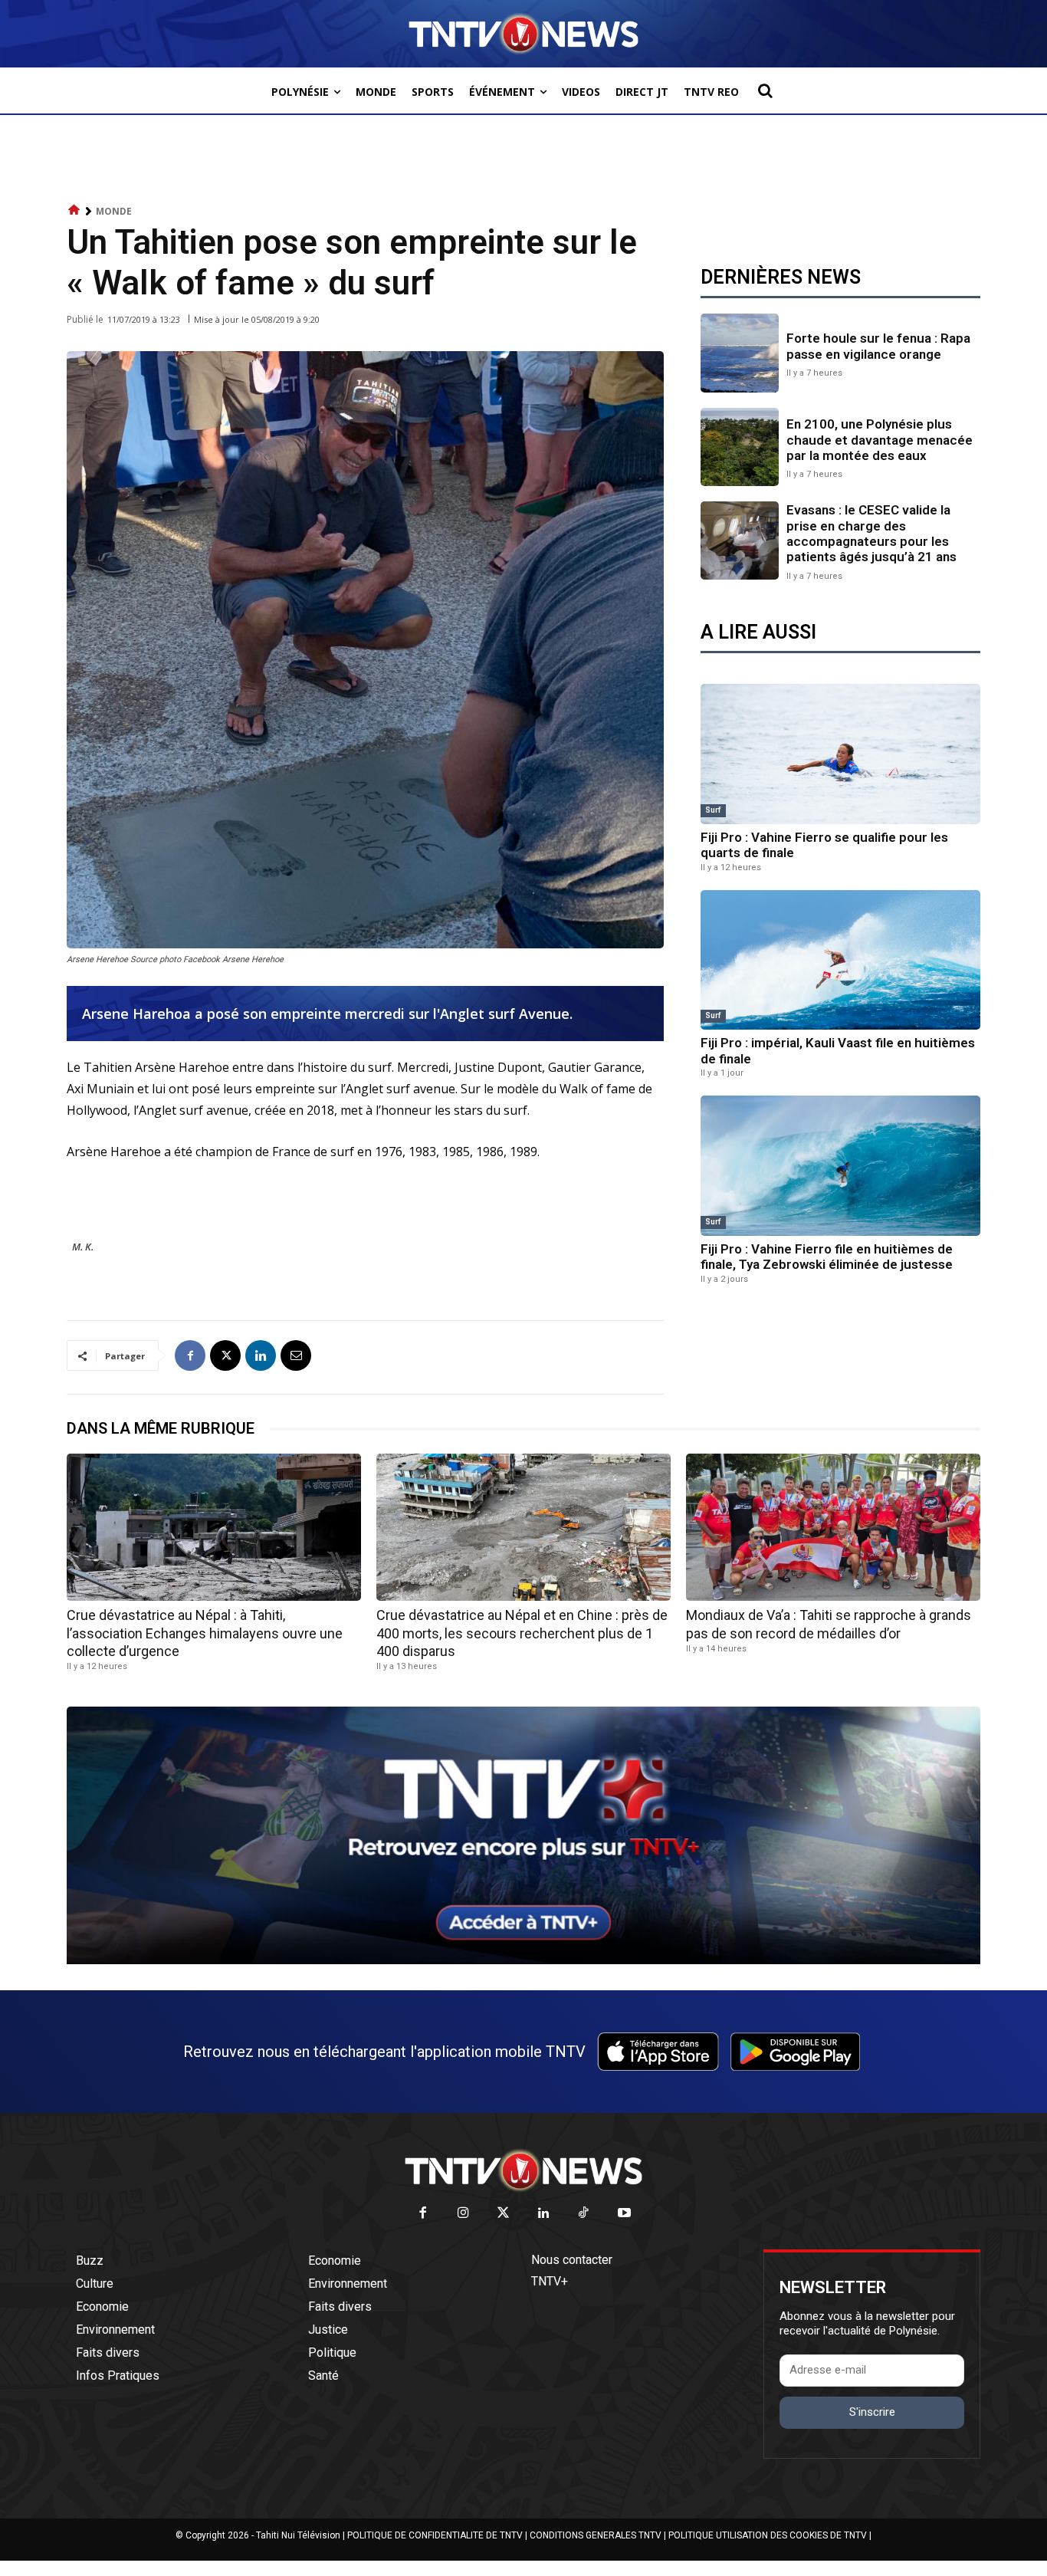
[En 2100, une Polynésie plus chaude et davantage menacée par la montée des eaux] (740, 447)
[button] (765, 90)
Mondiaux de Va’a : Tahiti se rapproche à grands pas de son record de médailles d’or (829, 1624)
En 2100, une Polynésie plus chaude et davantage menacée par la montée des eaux (880, 440)
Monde (114, 211)
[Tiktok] (584, 2214)
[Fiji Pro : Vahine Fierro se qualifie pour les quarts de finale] (840, 754)
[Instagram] (463, 2214)
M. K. (83, 1247)
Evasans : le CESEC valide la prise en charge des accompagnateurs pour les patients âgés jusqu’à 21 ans (871, 533)
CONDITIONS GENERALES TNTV (596, 2535)
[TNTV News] (523, 2170)
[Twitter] (504, 2214)
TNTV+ (550, 2281)
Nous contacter (572, 2260)
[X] (225, 1355)
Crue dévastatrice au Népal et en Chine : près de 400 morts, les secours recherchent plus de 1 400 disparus (522, 1633)
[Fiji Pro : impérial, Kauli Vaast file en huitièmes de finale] (840, 960)
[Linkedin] (261, 1355)
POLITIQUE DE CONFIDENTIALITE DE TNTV (435, 2535)
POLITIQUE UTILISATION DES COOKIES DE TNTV (768, 2535)
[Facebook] (190, 1355)
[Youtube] (624, 2214)
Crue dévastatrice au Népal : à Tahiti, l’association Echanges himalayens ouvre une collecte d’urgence (205, 1633)
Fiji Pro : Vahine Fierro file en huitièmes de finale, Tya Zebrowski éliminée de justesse (827, 1257)
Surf (713, 810)
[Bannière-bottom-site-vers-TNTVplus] (523, 1960)
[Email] (296, 1355)
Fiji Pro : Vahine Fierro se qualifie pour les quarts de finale (824, 845)
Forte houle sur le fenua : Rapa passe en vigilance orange (878, 346)
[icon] (74, 210)
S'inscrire (872, 2412)
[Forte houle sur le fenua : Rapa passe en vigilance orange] (740, 353)
